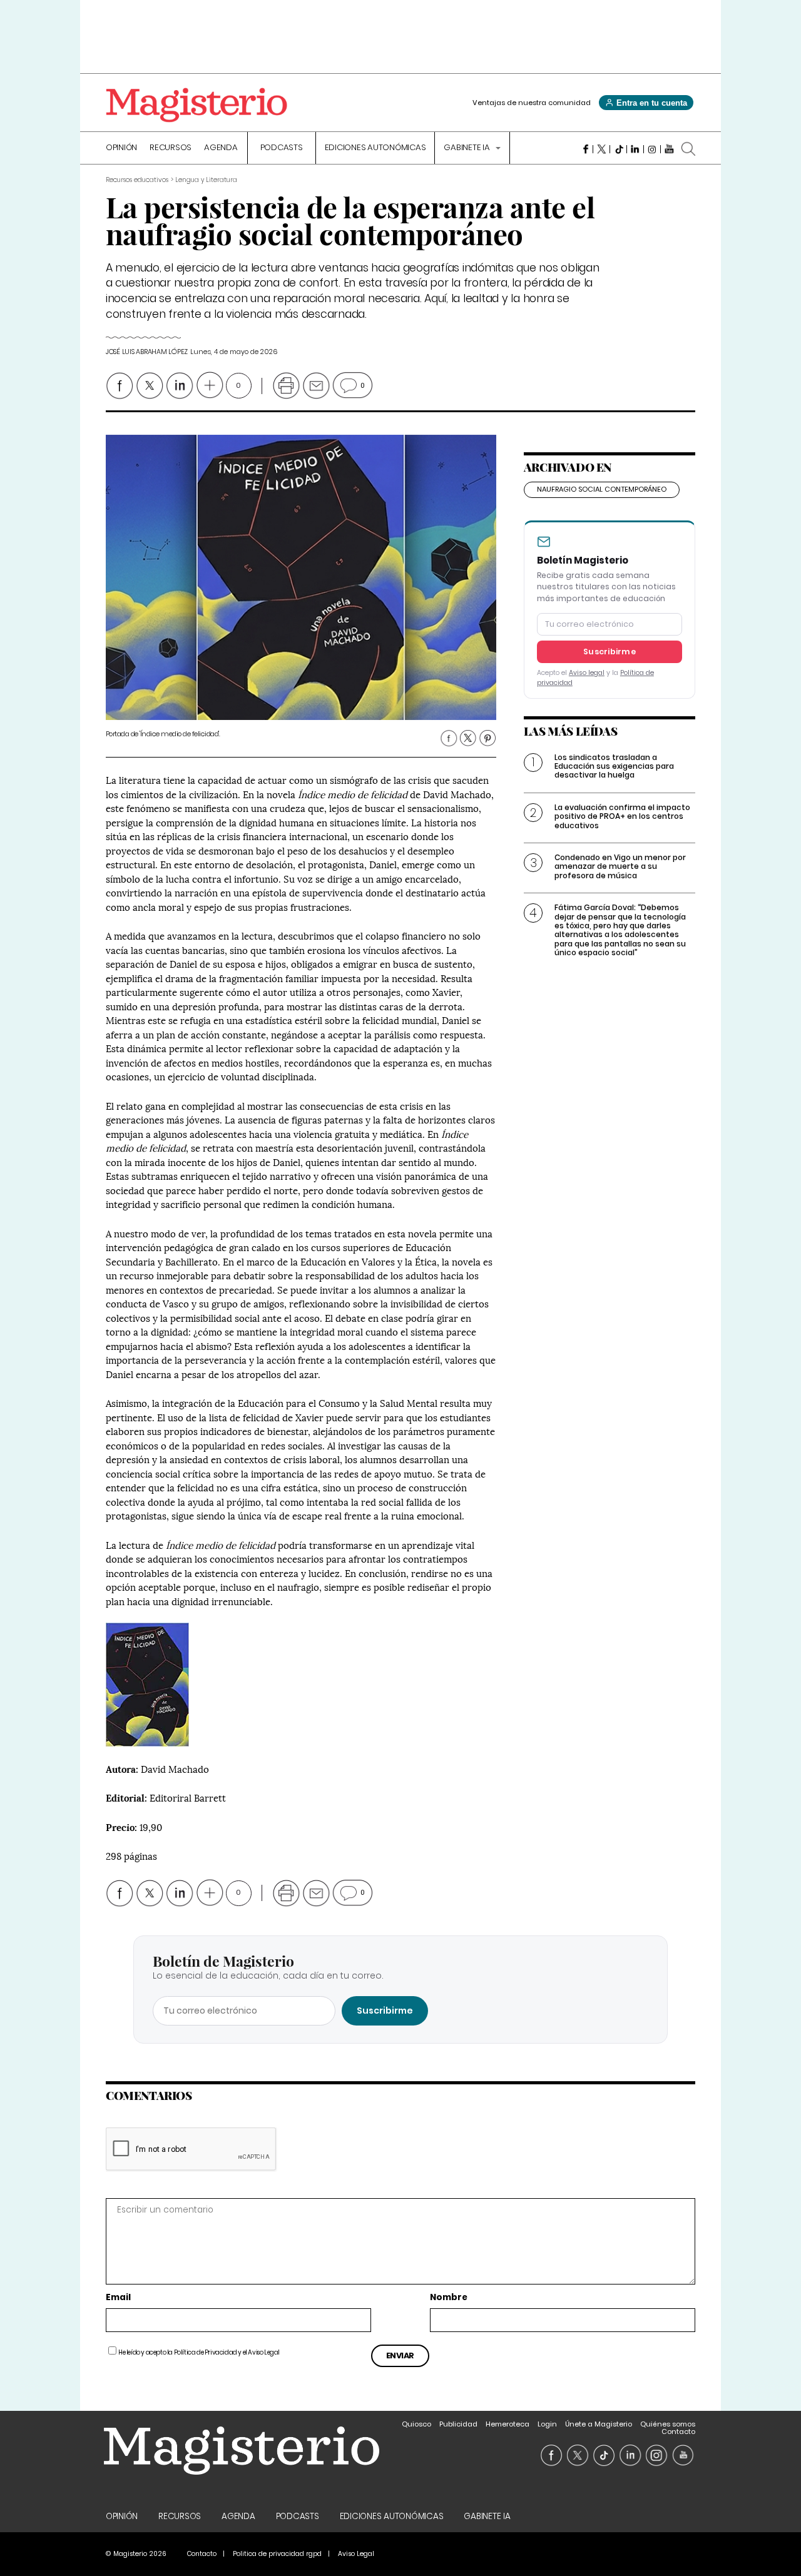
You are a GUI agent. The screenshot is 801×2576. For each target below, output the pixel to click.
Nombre (449, 2298)
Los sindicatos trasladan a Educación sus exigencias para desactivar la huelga (614, 766)
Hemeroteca (508, 2424)
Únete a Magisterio (599, 2424)
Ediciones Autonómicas (375, 148)
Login (547, 2424)
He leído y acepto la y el (199, 2352)
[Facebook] (585, 149)
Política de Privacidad (206, 2352)
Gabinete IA (467, 148)
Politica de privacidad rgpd (277, 2554)
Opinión (121, 148)
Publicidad (458, 2424)
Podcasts (282, 148)
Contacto (678, 2431)
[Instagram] (652, 149)
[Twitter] (602, 149)
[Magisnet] (196, 105)
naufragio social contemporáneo (602, 489)
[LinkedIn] (635, 149)
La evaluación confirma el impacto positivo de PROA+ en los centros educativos (622, 816)
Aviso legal (587, 673)
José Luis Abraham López (147, 352)
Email (118, 2298)
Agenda (221, 148)
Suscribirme (610, 652)
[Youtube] (669, 149)
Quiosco (416, 2424)
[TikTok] (619, 149)
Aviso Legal (264, 2352)
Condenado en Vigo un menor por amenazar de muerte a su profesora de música (620, 866)
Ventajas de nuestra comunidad (532, 103)
